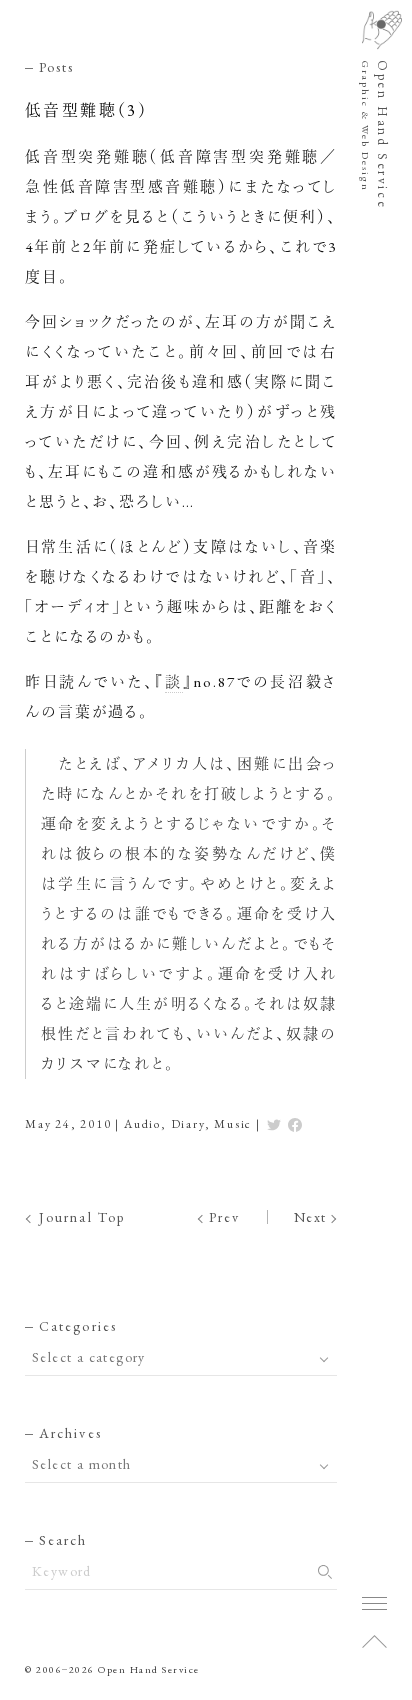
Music (233, 1124)
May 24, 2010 (68, 1124)
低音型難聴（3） (86, 110)
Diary (188, 1124)
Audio (142, 1124)
